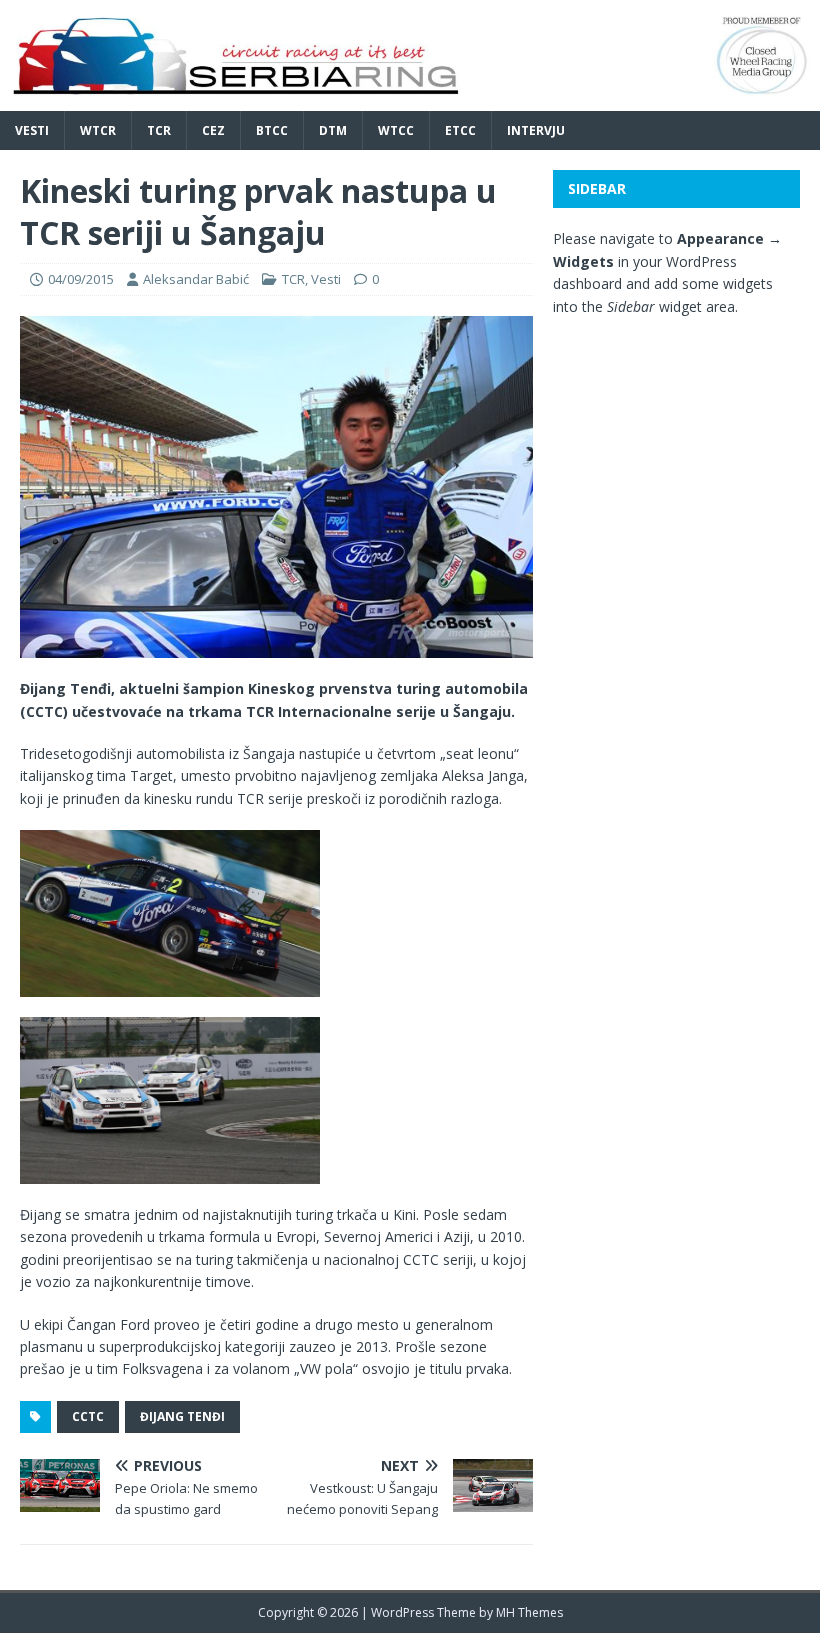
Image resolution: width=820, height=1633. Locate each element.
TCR (159, 130)
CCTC (88, 1416)
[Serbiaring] (410, 99)
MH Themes (529, 1612)
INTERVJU (536, 130)
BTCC (272, 130)
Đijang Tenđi (182, 1416)
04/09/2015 (81, 279)
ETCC (460, 130)
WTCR (98, 130)
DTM (333, 130)
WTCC (396, 130)
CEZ (213, 130)
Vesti (32, 130)
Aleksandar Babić (196, 279)
